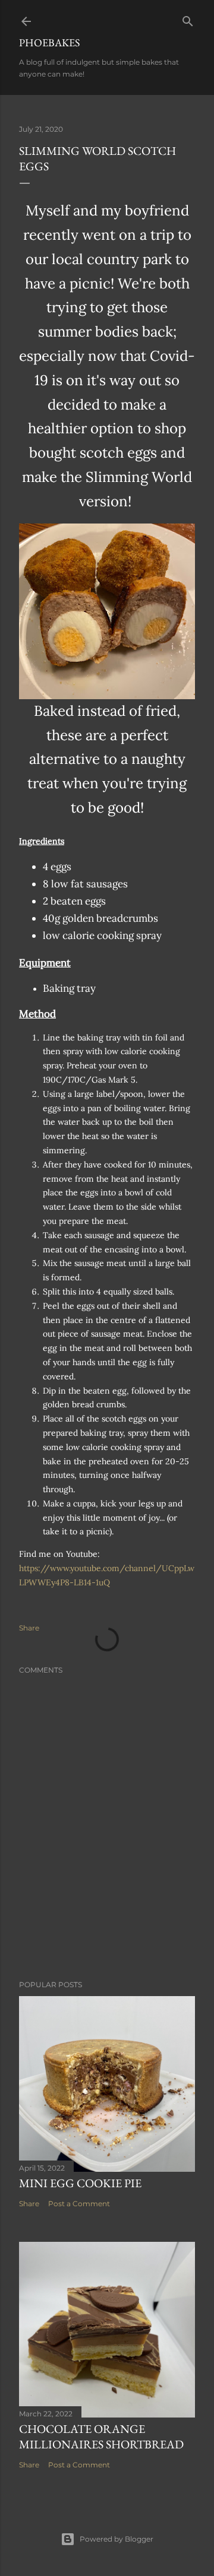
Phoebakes (49, 42)
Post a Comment (79, 2204)
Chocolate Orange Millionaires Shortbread (101, 2437)
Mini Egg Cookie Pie (80, 2183)
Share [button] (29, 1628)
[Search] (188, 19)
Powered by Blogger (117, 2539)
